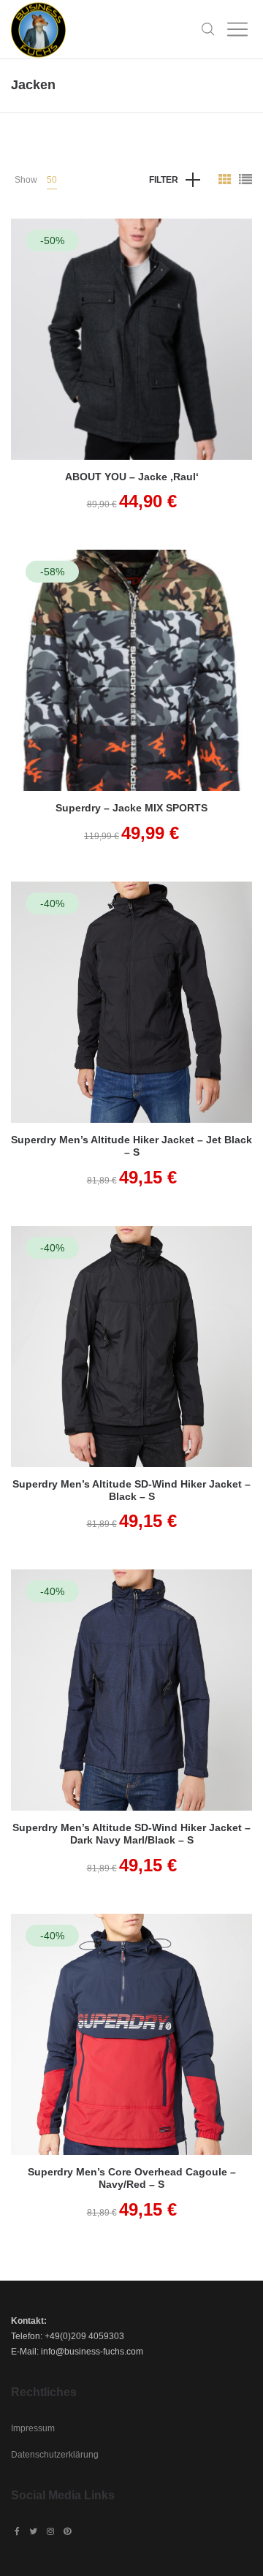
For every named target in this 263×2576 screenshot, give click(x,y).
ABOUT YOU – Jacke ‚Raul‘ (132, 477)
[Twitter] (33, 2531)
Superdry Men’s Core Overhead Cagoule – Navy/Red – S (132, 2178)
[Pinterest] (67, 2531)
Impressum (33, 2428)
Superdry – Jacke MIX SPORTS (131, 808)
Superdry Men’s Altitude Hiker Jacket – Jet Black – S (131, 1146)
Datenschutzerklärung (55, 2455)
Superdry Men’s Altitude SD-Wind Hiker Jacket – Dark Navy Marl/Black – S (131, 1834)
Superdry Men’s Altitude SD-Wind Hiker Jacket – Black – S (131, 1490)
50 (52, 180)
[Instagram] (50, 2531)
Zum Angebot (131, 359)
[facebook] (17, 2531)
